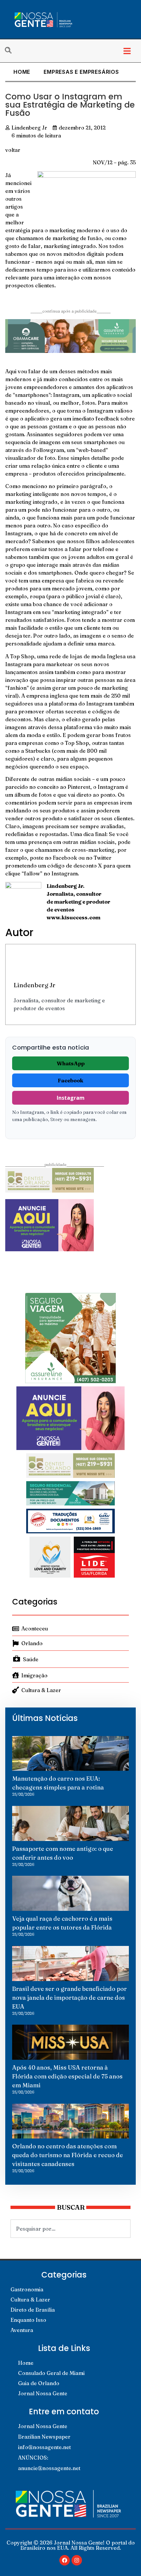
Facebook (70, 1080)
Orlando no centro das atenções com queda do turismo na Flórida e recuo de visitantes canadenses (68, 2155)
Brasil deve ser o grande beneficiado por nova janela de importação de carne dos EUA (70, 1998)
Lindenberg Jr (34, 985)
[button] (127, 51)
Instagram (71, 1098)
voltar (13, 150)
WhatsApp (71, 1063)
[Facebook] (65, 2560)
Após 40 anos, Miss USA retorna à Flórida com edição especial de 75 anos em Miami (67, 2076)
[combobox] (70, 2229)
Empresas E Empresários (81, 72)
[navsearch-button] (11, 51)
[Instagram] (77, 2560)
